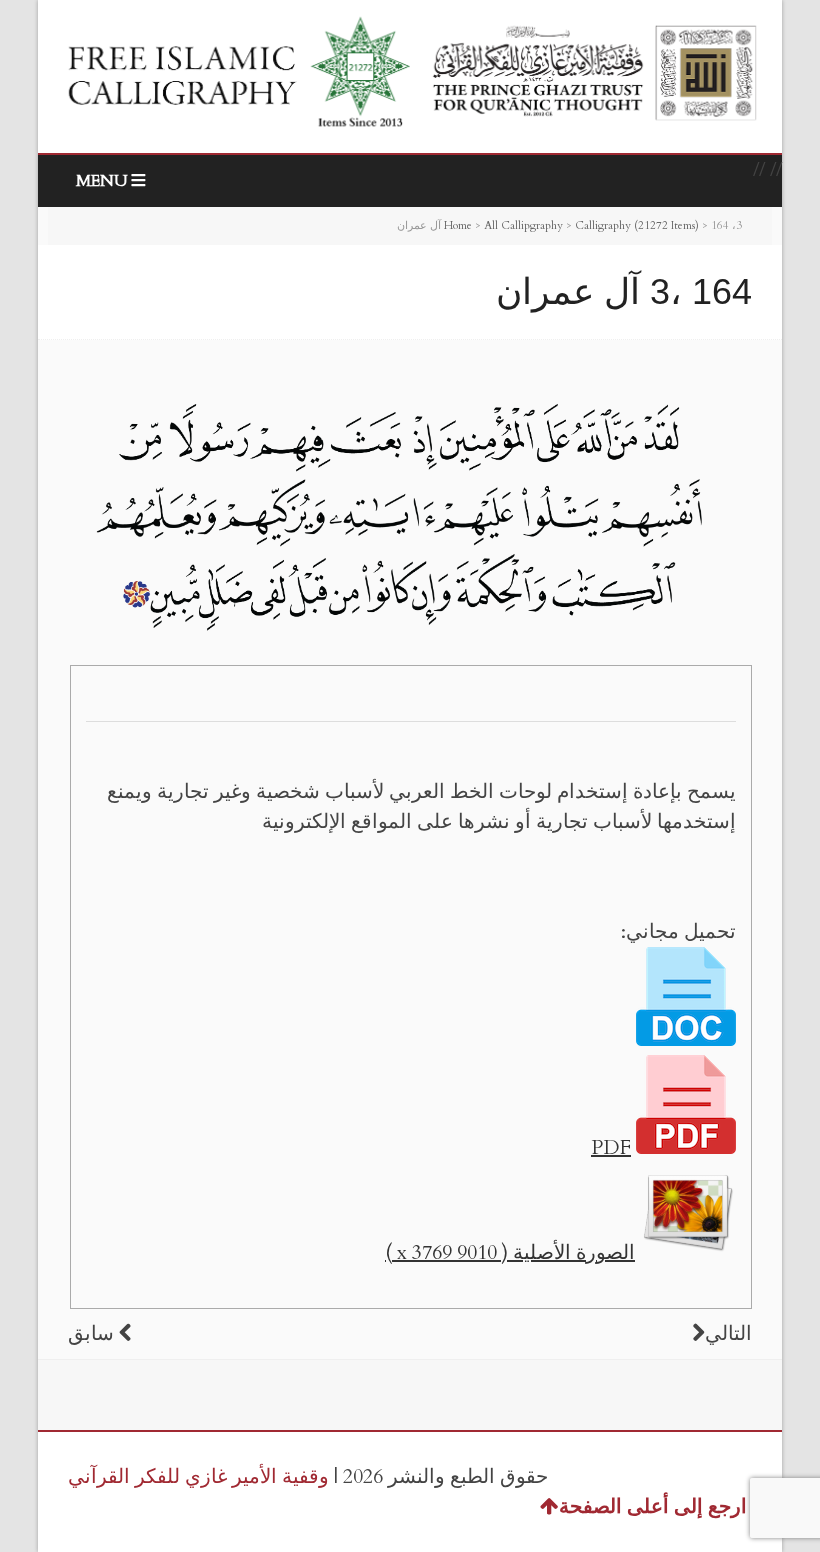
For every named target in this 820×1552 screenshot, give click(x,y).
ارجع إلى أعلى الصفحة (653, 1506)
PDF (611, 1147)
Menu (102, 181)
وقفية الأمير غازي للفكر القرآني (198, 1476)
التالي (728, 1333)
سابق (91, 1333)
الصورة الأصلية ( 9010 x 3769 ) (510, 1252)
